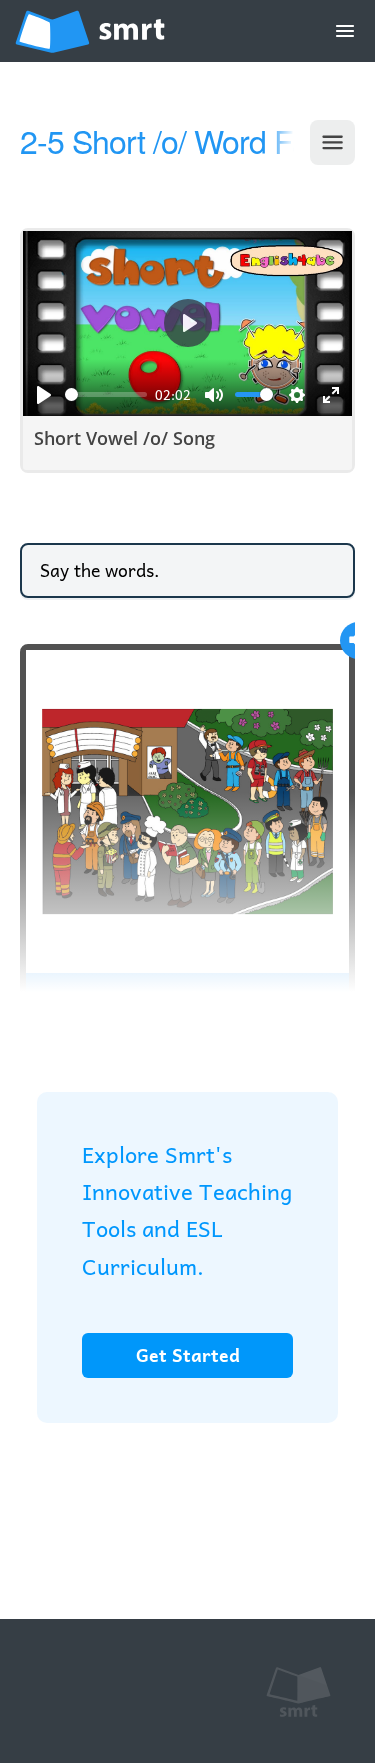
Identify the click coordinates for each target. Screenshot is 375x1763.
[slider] (106, 394)
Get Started (188, 1355)
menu (345, 31)
